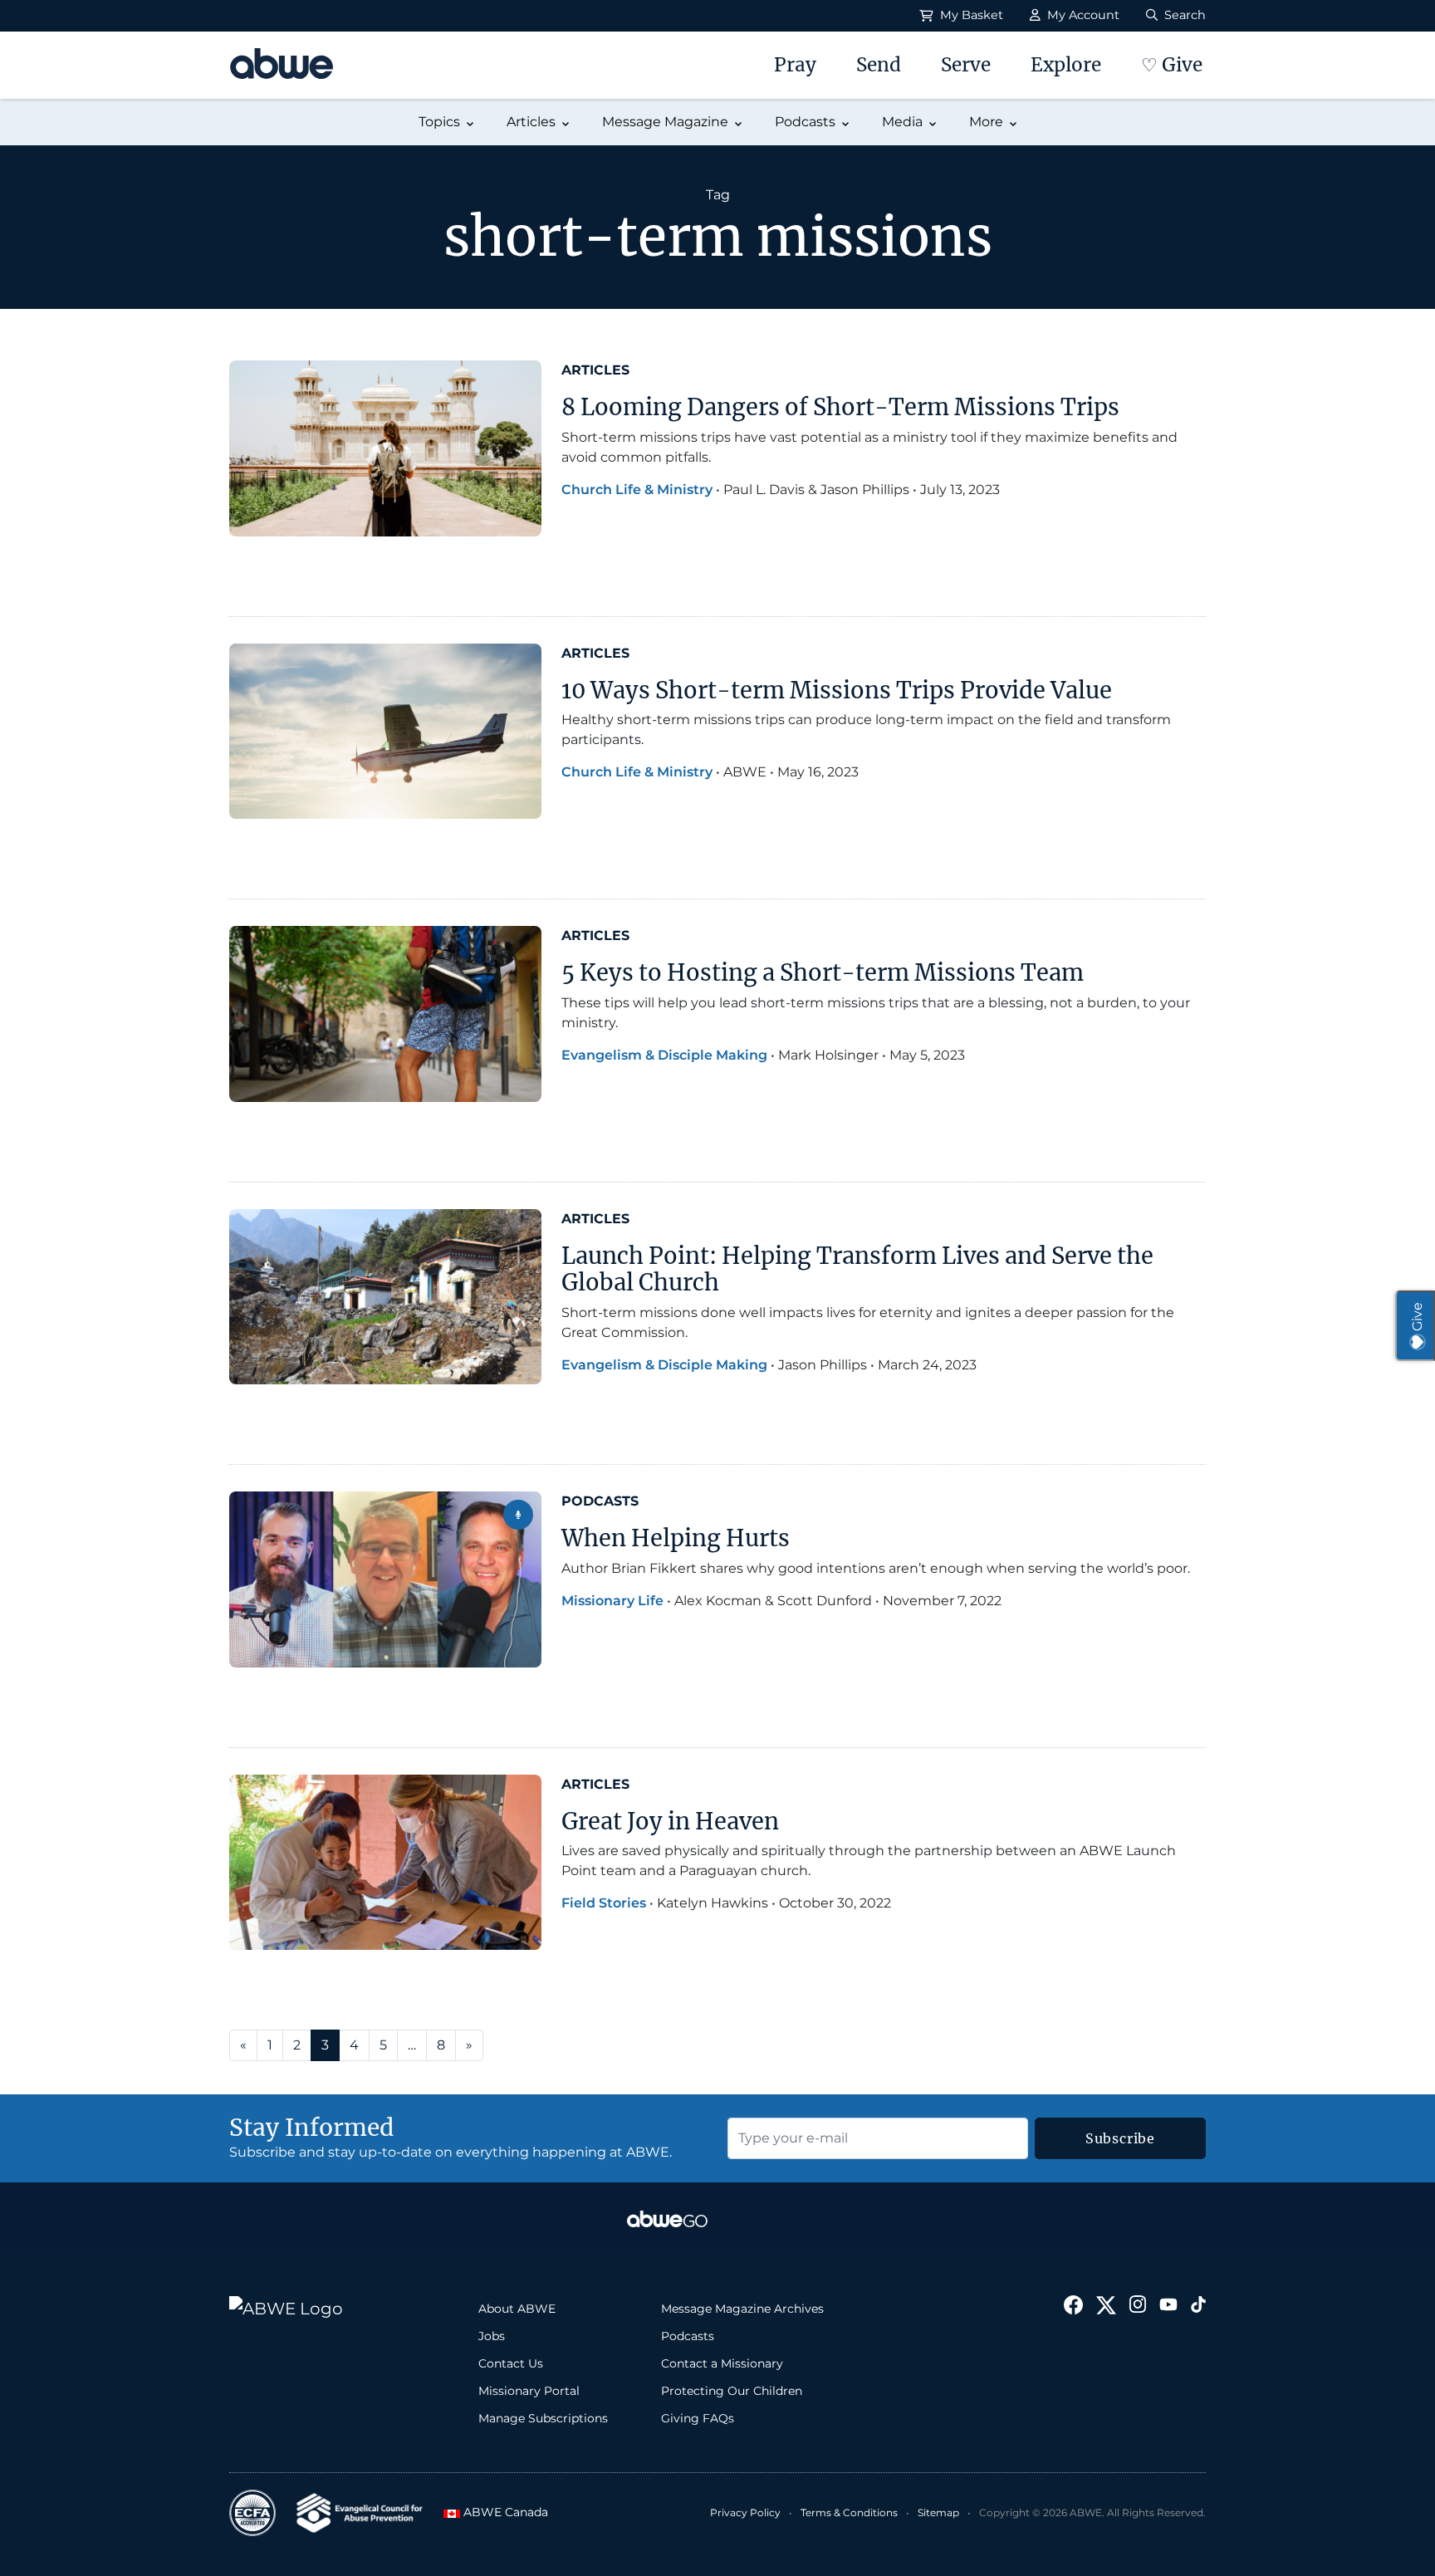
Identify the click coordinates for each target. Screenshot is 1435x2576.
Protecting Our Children (732, 2391)
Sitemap (938, 2512)
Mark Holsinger (828, 1055)
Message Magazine (665, 122)
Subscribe (1120, 2138)
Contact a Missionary (722, 2363)
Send (879, 65)
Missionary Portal (529, 2391)
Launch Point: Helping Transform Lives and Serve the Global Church (857, 1269)
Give (1417, 1317)
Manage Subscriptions (543, 2418)
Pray (795, 65)
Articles (531, 122)
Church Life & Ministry (637, 490)
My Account (1082, 15)
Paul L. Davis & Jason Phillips (816, 490)
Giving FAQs (698, 2418)
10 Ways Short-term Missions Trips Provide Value (837, 690)
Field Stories (604, 1903)
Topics (439, 122)
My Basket (970, 15)
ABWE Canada (501, 2512)
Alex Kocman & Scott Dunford (773, 1601)
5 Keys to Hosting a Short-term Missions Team (823, 972)
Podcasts (805, 122)
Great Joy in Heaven (670, 1821)
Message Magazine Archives (742, 2309)
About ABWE (517, 2309)
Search (1183, 15)
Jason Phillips (823, 1365)
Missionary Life (612, 1601)
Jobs (492, 2336)
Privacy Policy (745, 2512)
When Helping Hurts (676, 1538)
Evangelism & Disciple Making (664, 1055)
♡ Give (1172, 65)
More (986, 122)
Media (902, 122)
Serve (966, 65)
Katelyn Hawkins (713, 1903)
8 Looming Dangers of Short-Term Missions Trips (840, 407)
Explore (1066, 65)
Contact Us (511, 2363)
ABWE (745, 772)
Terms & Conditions (849, 2512)
